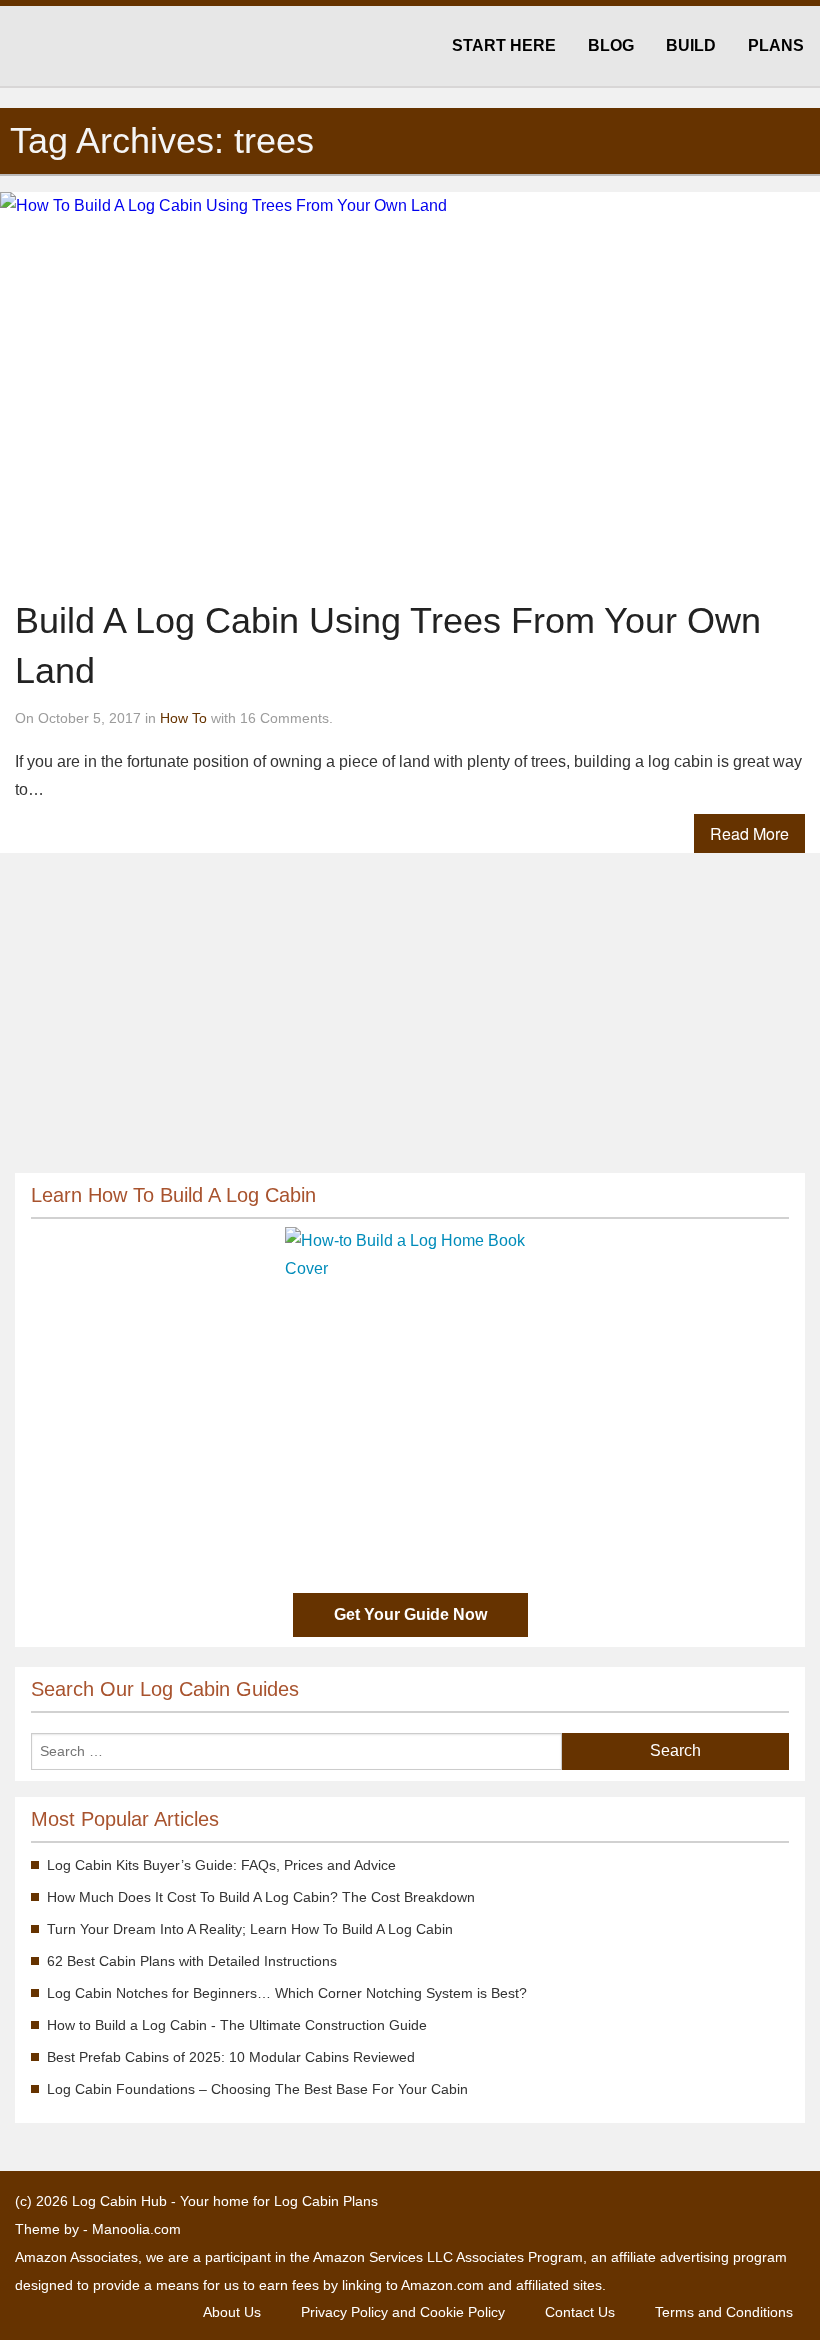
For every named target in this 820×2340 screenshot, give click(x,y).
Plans (776, 45)
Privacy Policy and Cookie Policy (403, 2312)
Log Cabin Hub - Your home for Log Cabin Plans (225, 2201)
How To (183, 718)
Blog (611, 45)
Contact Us (580, 2312)
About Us (232, 2312)
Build (691, 45)
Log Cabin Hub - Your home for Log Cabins (109, 47)
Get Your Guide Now (410, 1614)
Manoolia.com (136, 2229)
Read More (749, 833)
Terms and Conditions (724, 2312)
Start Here (504, 45)
